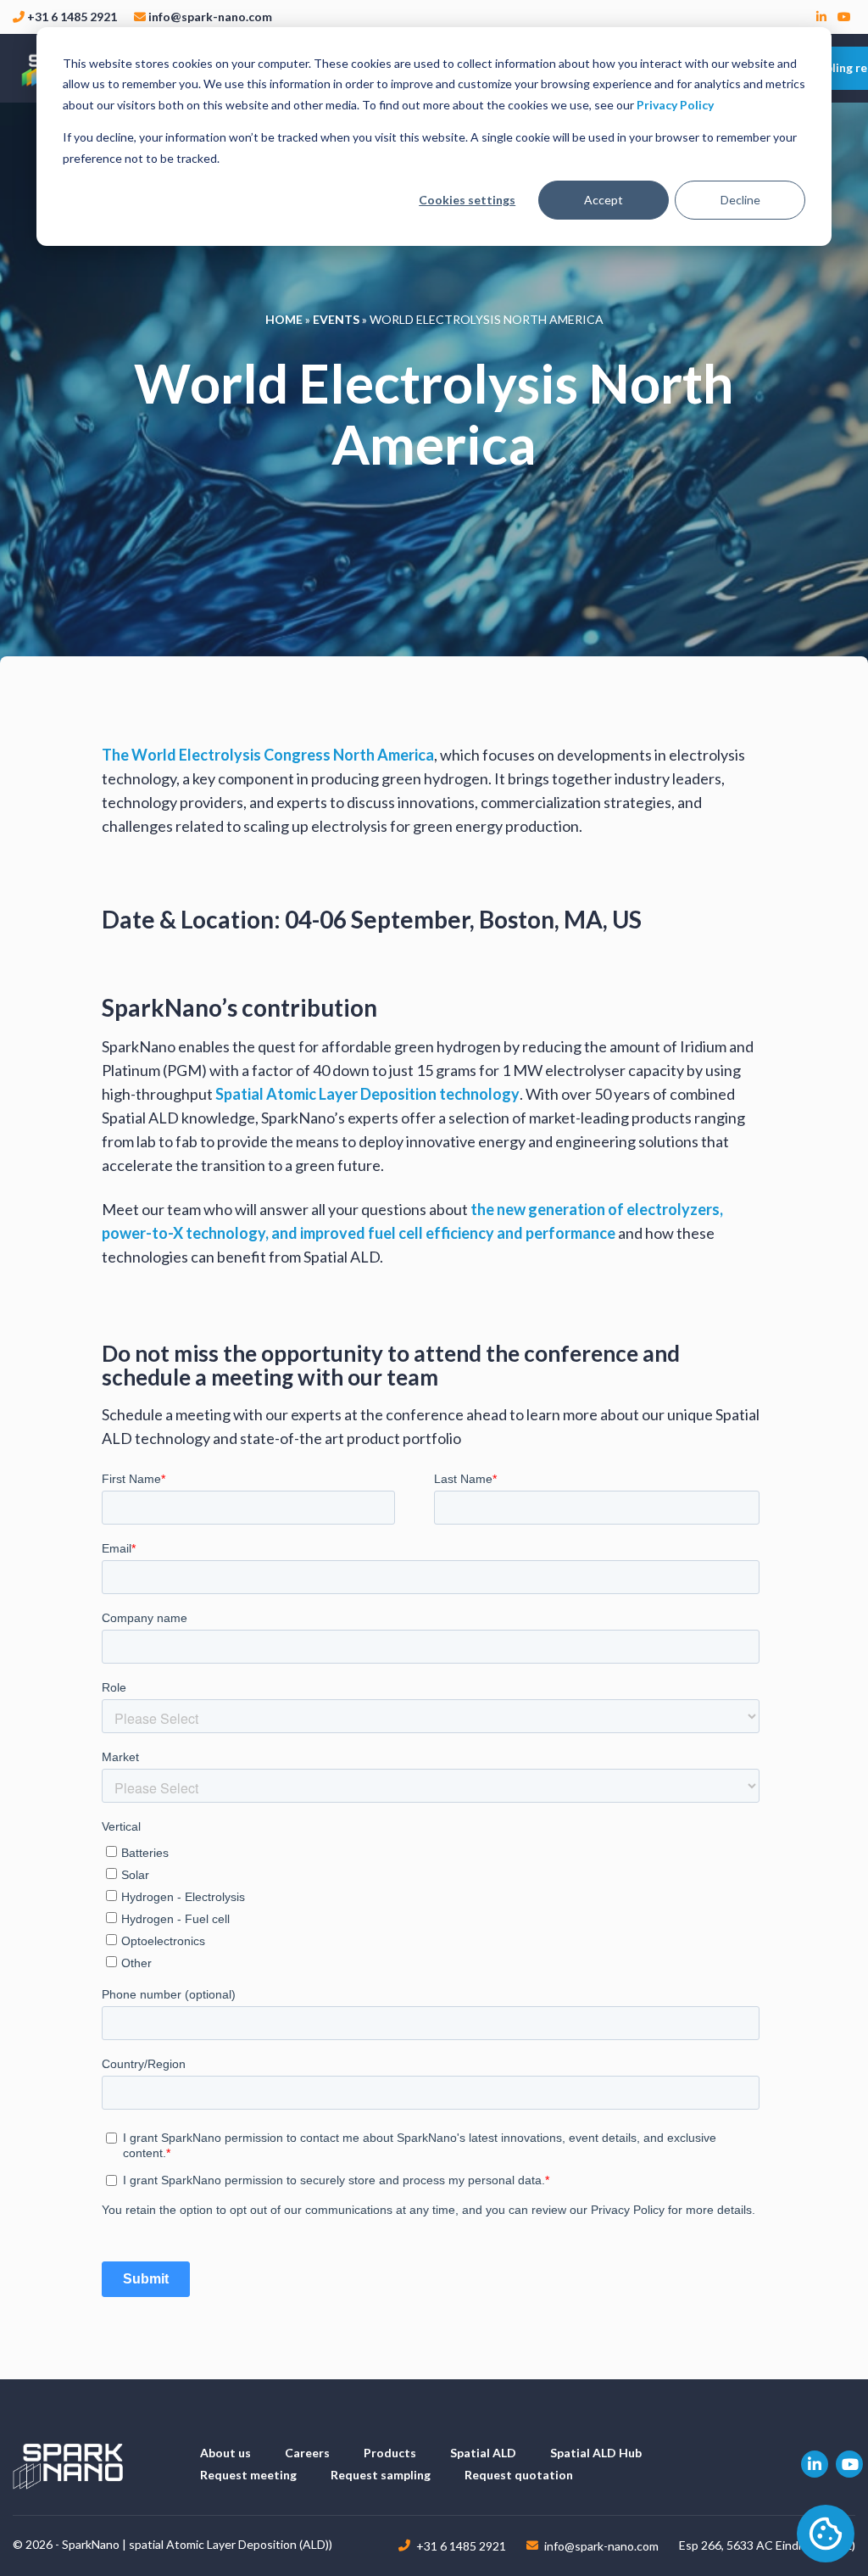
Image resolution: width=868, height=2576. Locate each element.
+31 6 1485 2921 (72, 17)
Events (336, 319)
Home (284, 319)
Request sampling (381, 2475)
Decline (740, 200)
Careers (307, 2453)
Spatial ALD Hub (596, 2453)
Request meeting (248, 2475)
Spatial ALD (483, 2453)
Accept (604, 200)
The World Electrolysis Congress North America (268, 755)
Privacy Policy (675, 105)
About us (225, 2453)
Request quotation (519, 2475)
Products (390, 2453)
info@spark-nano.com (210, 17)
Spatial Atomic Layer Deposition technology (367, 1094)
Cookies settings (467, 200)
